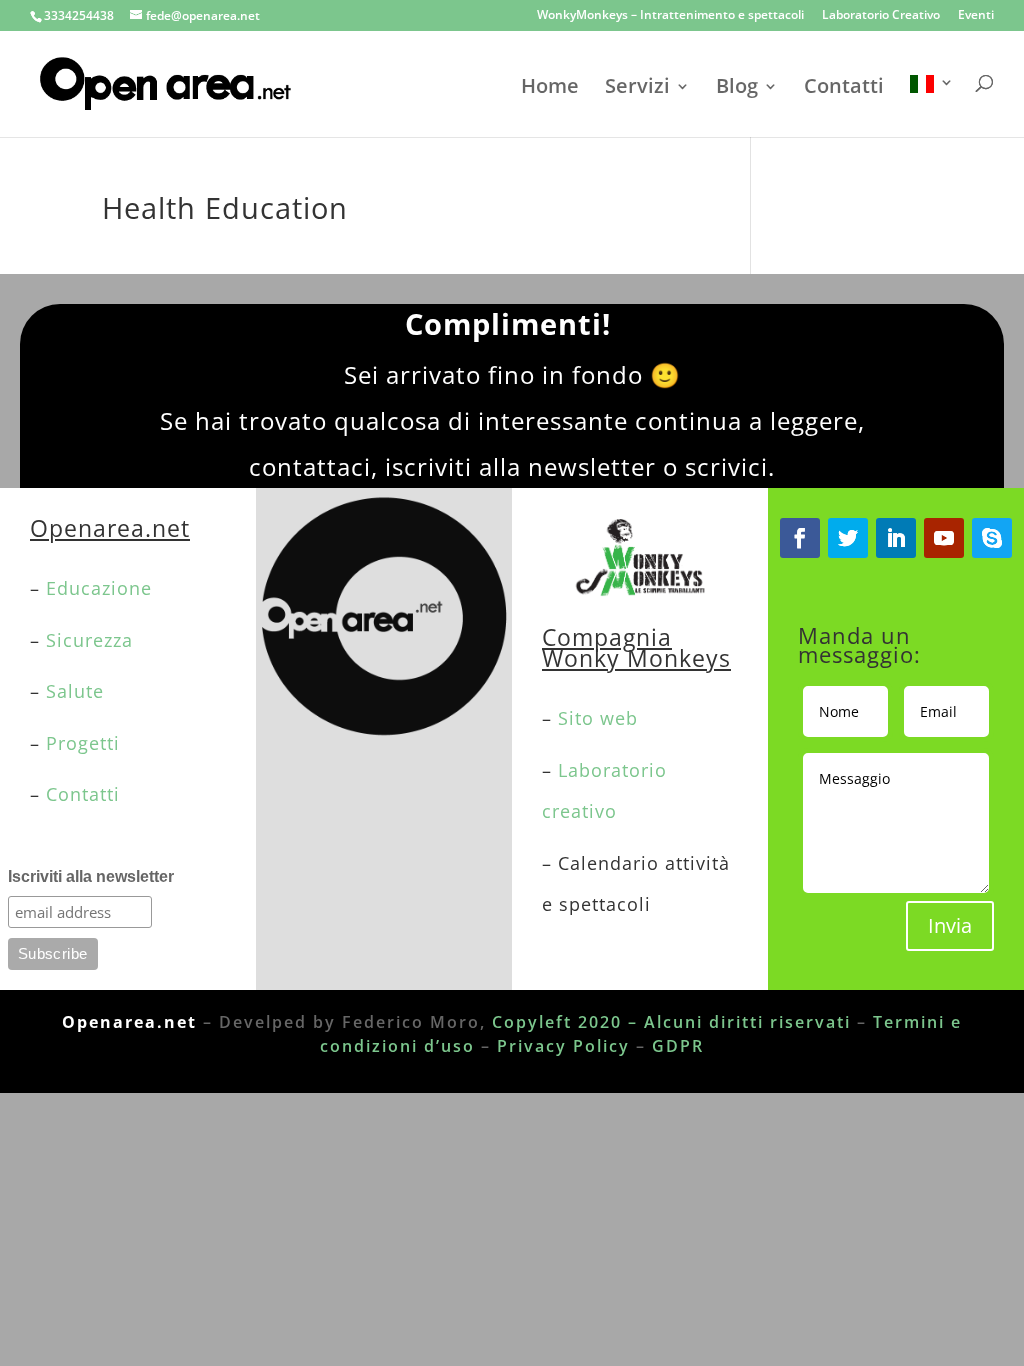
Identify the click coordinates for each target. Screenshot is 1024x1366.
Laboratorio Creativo (881, 16)
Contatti (844, 89)
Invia (950, 925)
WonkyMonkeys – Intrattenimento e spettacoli (670, 16)
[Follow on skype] (992, 538)
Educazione (102, 588)
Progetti (83, 743)
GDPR (678, 1046)
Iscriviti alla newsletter (91, 876)
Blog (737, 89)
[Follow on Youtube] (944, 538)
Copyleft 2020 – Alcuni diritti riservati (671, 1022)
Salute (75, 691)
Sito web (598, 718)
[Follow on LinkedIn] (896, 538)
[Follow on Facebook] (800, 538)
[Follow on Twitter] (848, 538)
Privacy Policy (563, 1046)
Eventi (976, 16)
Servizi (637, 89)
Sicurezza (89, 640)
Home (550, 89)
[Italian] (932, 106)
